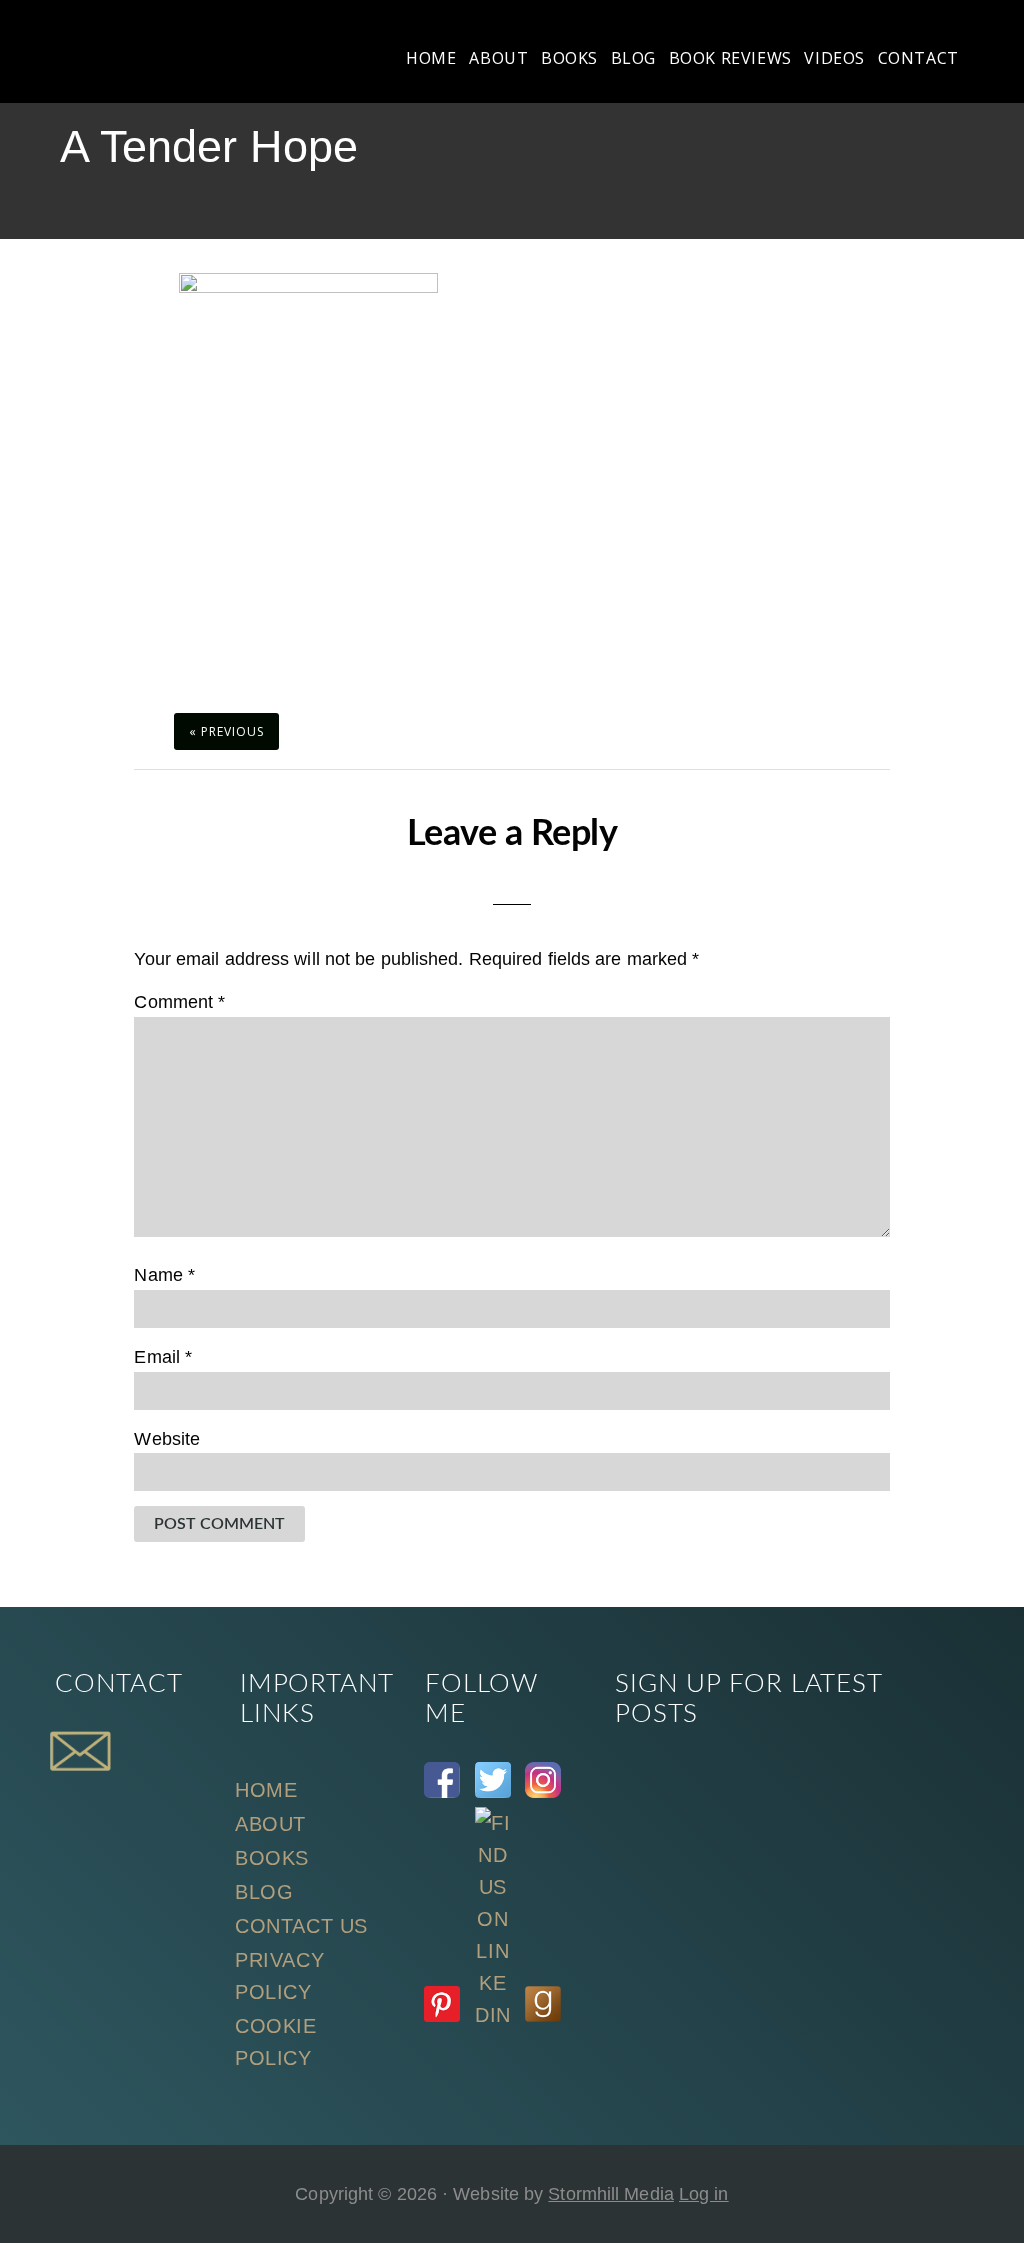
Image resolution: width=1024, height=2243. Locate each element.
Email (163, 1357)
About (270, 1824)
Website (167, 1439)
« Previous (226, 731)
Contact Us (301, 1926)
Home (266, 1790)
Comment (179, 1002)
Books (272, 1858)
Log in (704, 2194)
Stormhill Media (611, 2194)
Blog (264, 1892)
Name (164, 1275)
